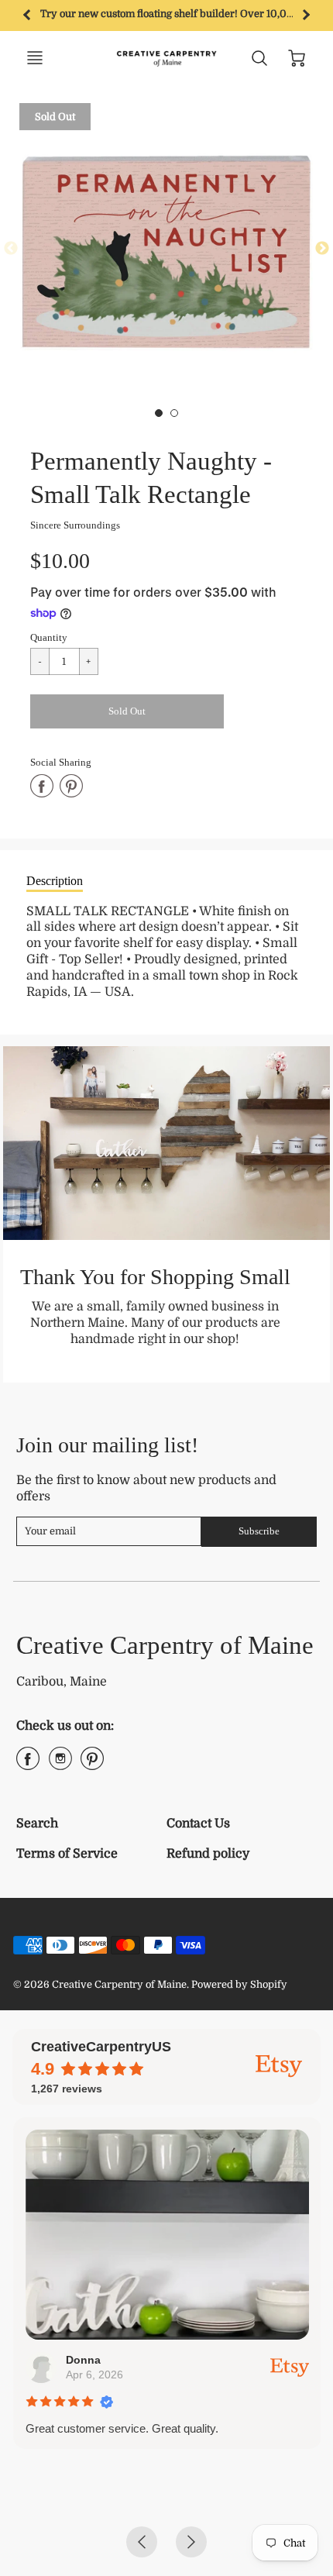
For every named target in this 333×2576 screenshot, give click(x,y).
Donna (82, 2360)
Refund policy (208, 1854)
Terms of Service (67, 1854)
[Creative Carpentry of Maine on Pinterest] (92, 1765)
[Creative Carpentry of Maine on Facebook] (28, 1765)
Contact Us (198, 1824)
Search (37, 1824)
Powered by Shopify (239, 1984)
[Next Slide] (322, 249)
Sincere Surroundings (75, 525)
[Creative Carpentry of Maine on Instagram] (60, 1765)
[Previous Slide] (11, 249)
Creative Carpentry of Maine (165, 1645)
